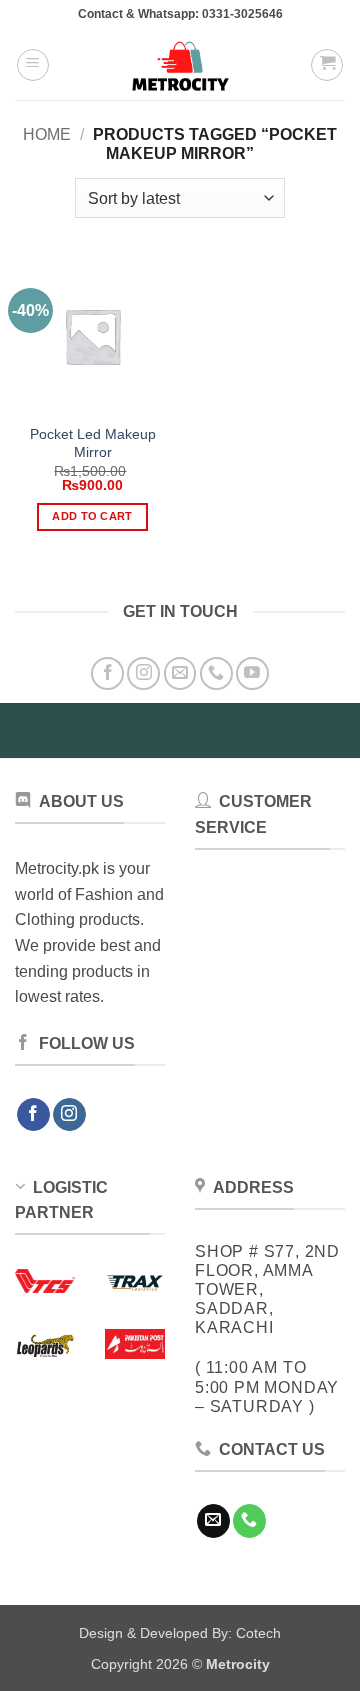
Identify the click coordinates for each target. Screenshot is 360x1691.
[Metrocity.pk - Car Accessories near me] (180, 65)
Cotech (258, 1633)
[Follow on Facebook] (107, 673)
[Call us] (216, 673)
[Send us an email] (180, 673)
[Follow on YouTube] (252, 673)
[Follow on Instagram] (143, 673)
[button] (33, 65)
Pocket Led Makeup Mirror (93, 443)
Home (47, 134)
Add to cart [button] (92, 516)
